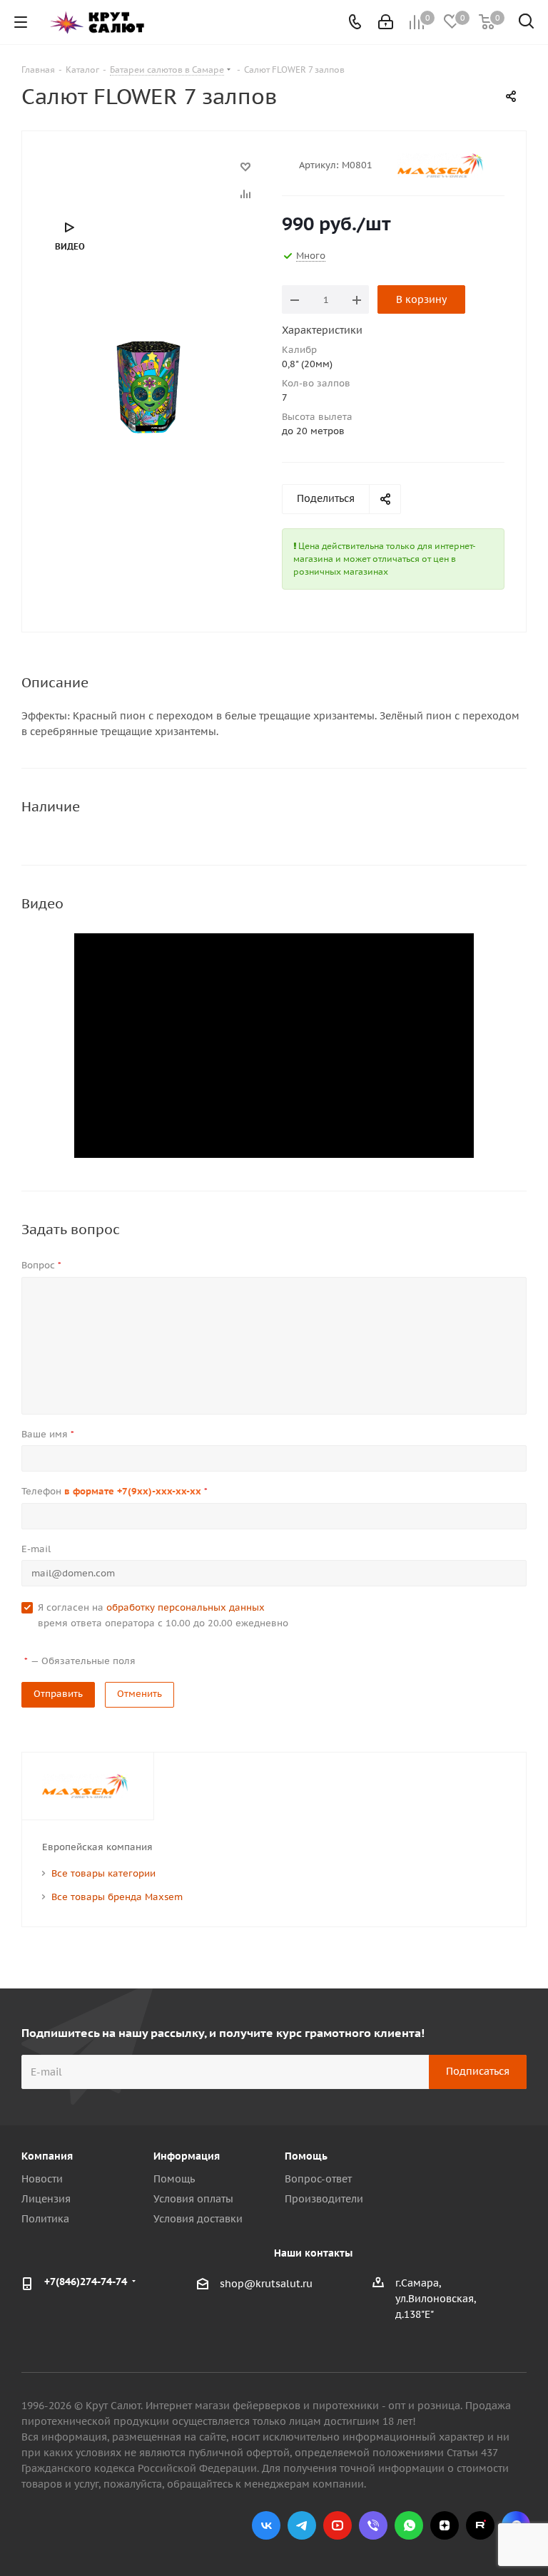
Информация (187, 2156)
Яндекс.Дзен (445, 2525)
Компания (47, 2156)
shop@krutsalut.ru (266, 2284)
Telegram (302, 2525)
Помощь (174, 2179)
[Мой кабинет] (386, 22)
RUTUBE (480, 2525)
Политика (45, 2219)
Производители (324, 2199)
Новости (42, 2179)
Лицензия (46, 2199)
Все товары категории (103, 1873)
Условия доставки (198, 2219)
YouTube (338, 2525)
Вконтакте (266, 2525)
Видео (70, 246)
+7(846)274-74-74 (86, 2282)
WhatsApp (409, 2525)
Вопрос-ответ (318, 2179)
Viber (373, 2525)
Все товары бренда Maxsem (117, 1897)
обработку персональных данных (186, 1607)
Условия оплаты (193, 2199)
